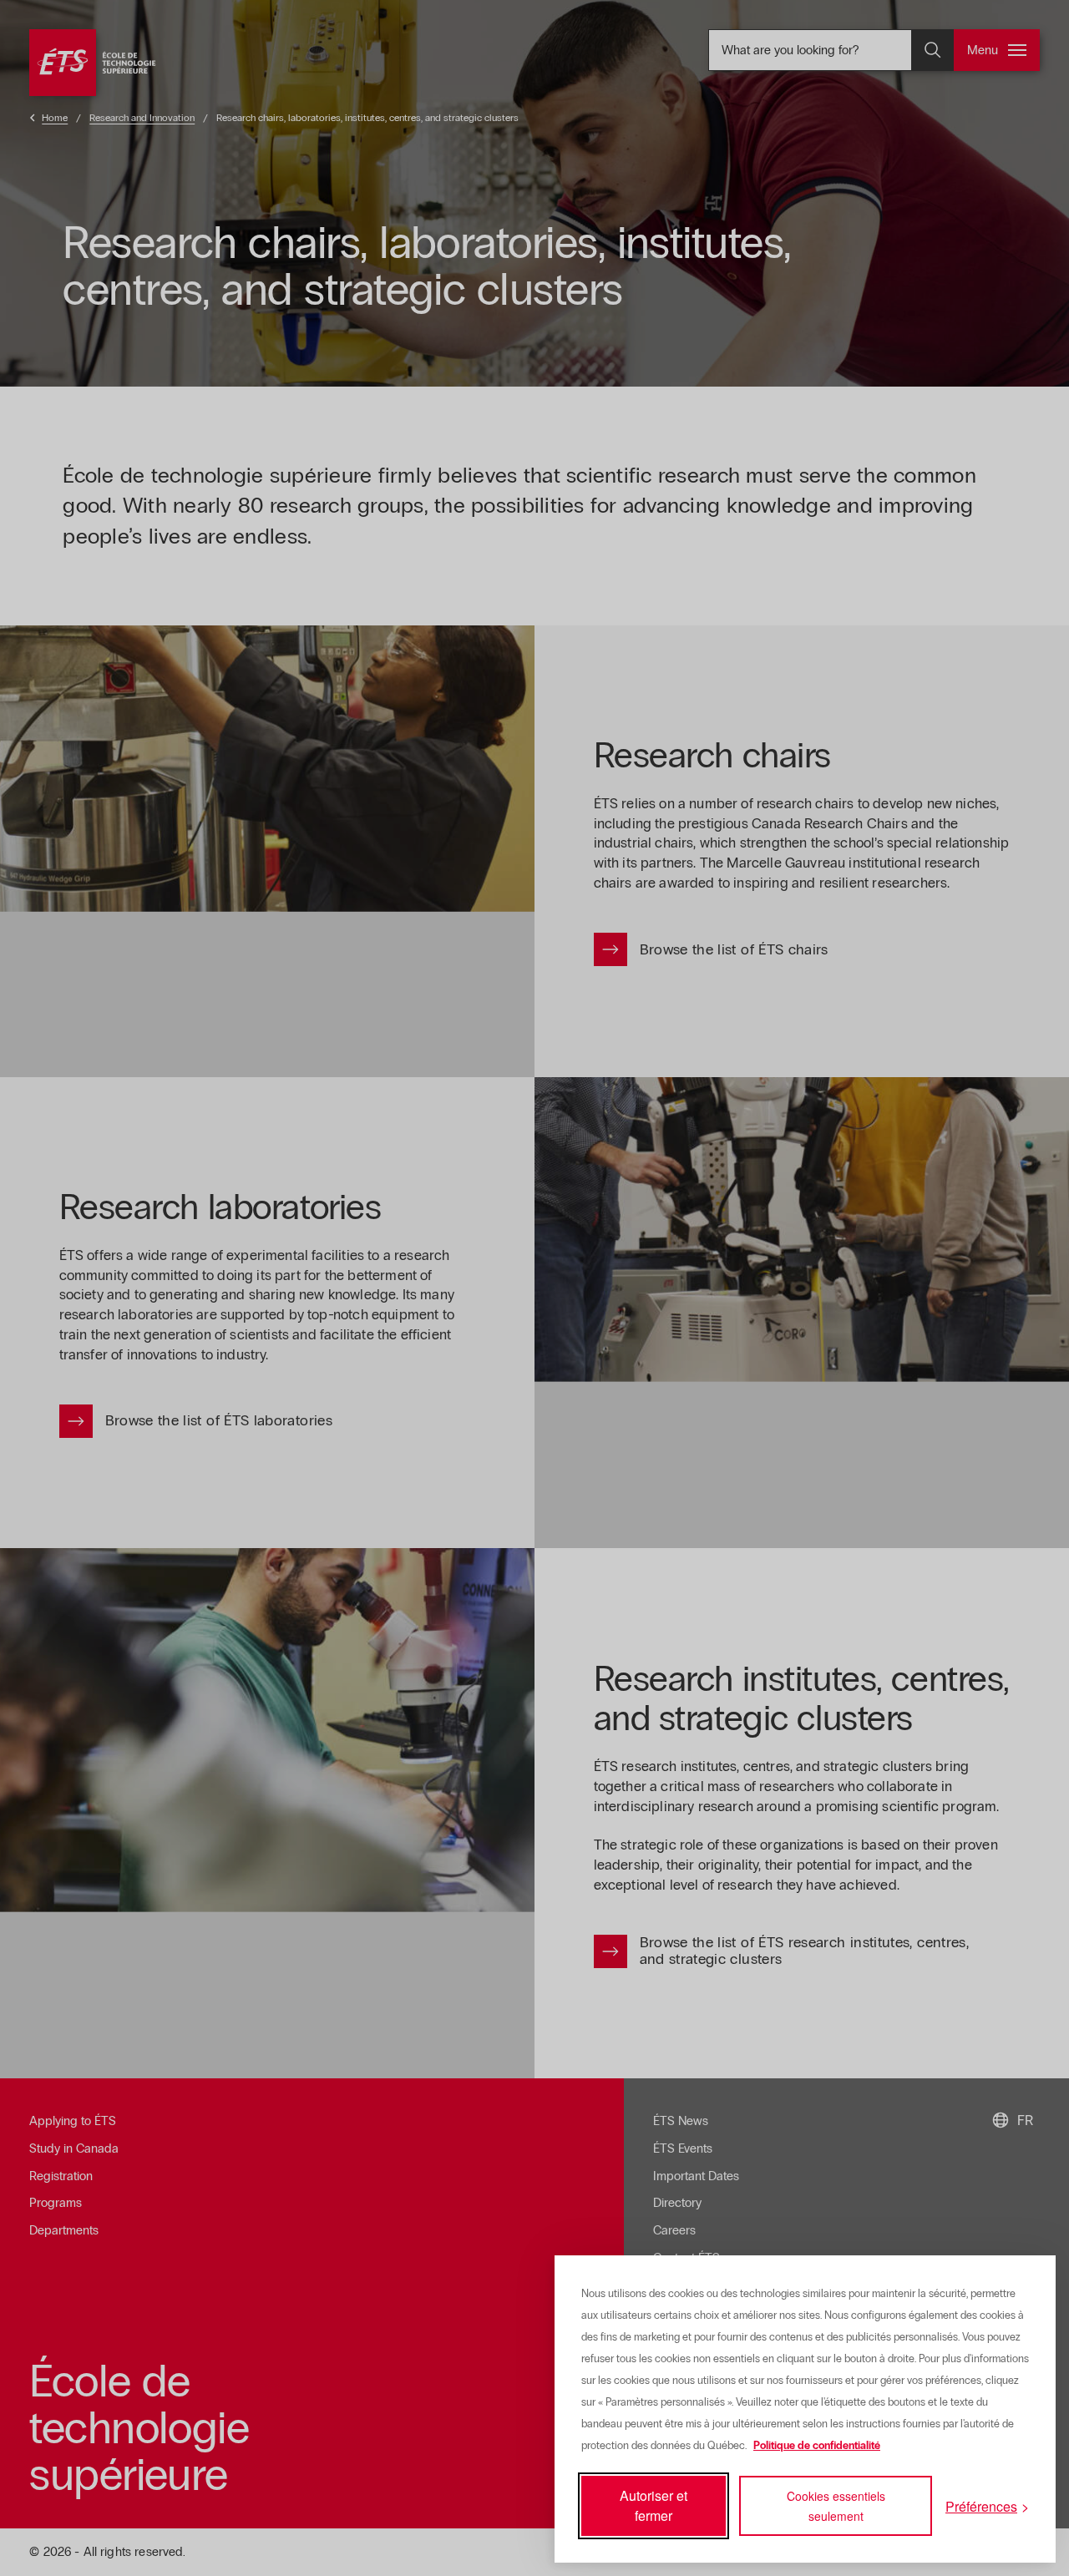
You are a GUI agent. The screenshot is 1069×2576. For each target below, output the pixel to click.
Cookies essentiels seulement (836, 2506)
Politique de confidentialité (817, 2446)
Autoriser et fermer (654, 2505)
